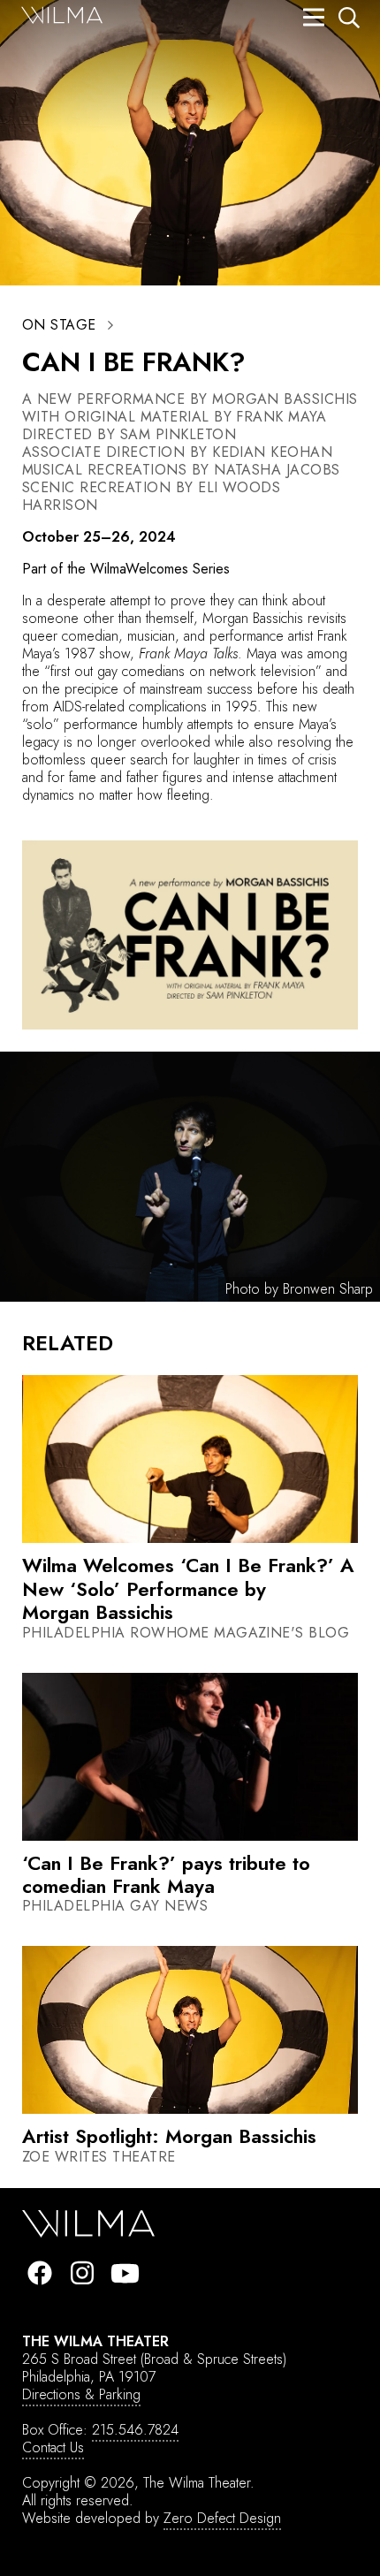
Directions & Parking (81, 2394)
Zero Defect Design (222, 2518)
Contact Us (53, 2447)
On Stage (59, 325)
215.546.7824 (135, 2430)
